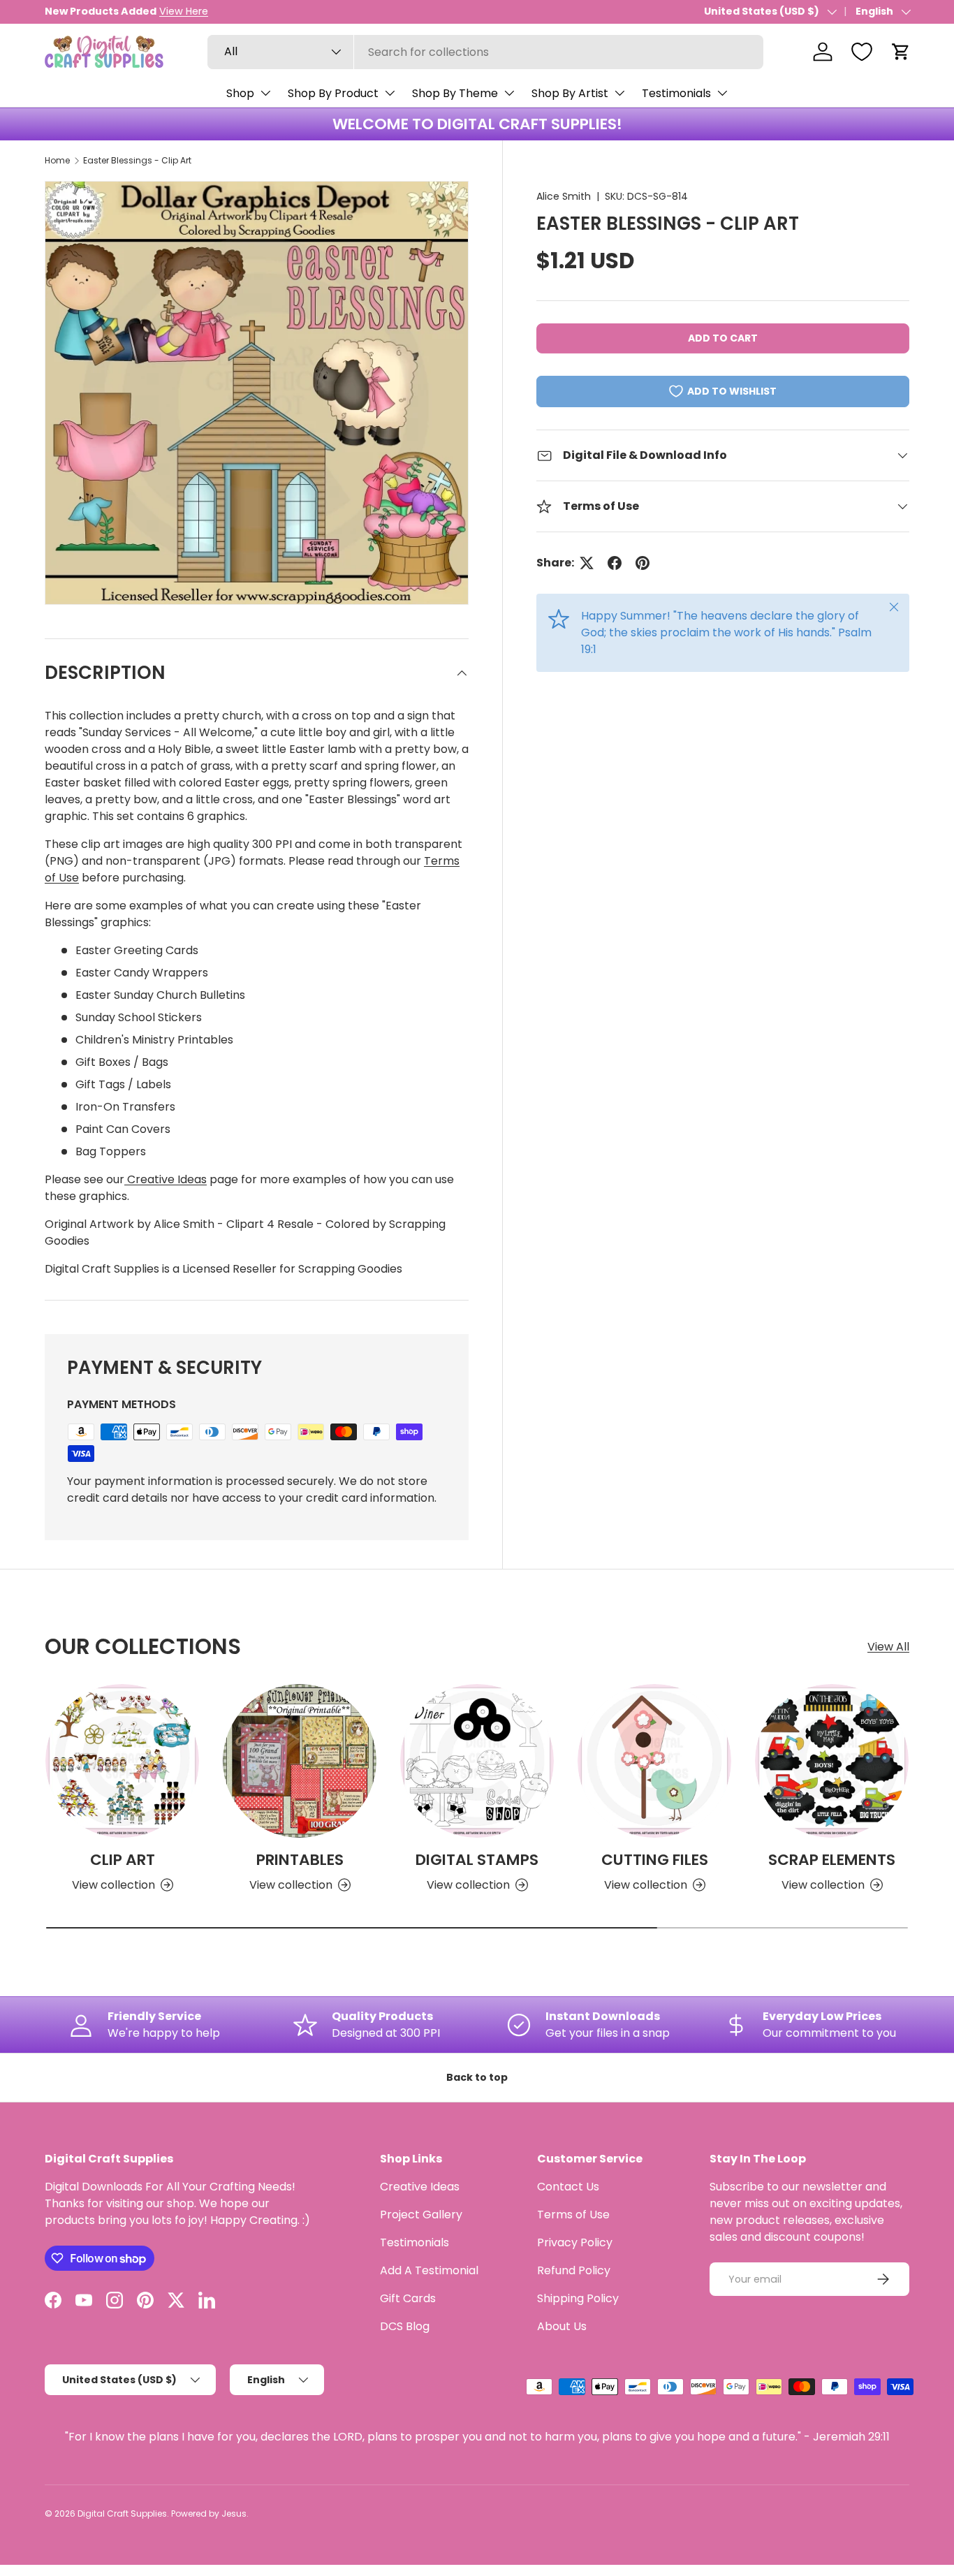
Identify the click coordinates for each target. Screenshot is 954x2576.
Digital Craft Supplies (122, 2513)
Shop (240, 93)
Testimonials (676, 93)
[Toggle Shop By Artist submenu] (619, 93)
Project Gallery (421, 2215)
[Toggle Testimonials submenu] (722, 93)
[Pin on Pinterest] (643, 563)
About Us (562, 2326)
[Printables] (300, 1761)
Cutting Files (655, 1860)
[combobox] (485, 52)
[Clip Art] (122, 1761)
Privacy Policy (575, 2242)
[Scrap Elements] (832, 1761)
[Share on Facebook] (615, 563)
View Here (184, 11)
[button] (901, 52)
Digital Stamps (477, 1860)
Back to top (477, 2077)
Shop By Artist (570, 93)
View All (888, 1647)
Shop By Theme (455, 93)
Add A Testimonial (429, 2270)
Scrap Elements (832, 1860)
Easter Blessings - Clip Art (137, 160)
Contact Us (568, 2187)
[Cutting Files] (654, 1761)
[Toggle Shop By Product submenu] (390, 93)
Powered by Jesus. (210, 2513)
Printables (300, 1860)
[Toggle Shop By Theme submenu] (509, 93)
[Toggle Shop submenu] (265, 93)
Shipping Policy (578, 2298)
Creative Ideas (166, 1179)
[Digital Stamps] (477, 1761)
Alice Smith (564, 196)
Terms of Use (573, 2215)
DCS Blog (405, 2326)
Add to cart (723, 338)
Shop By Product (333, 93)
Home (57, 160)
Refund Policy (574, 2270)
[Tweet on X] (587, 563)
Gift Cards (408, 2298)
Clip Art (123, 1860)
